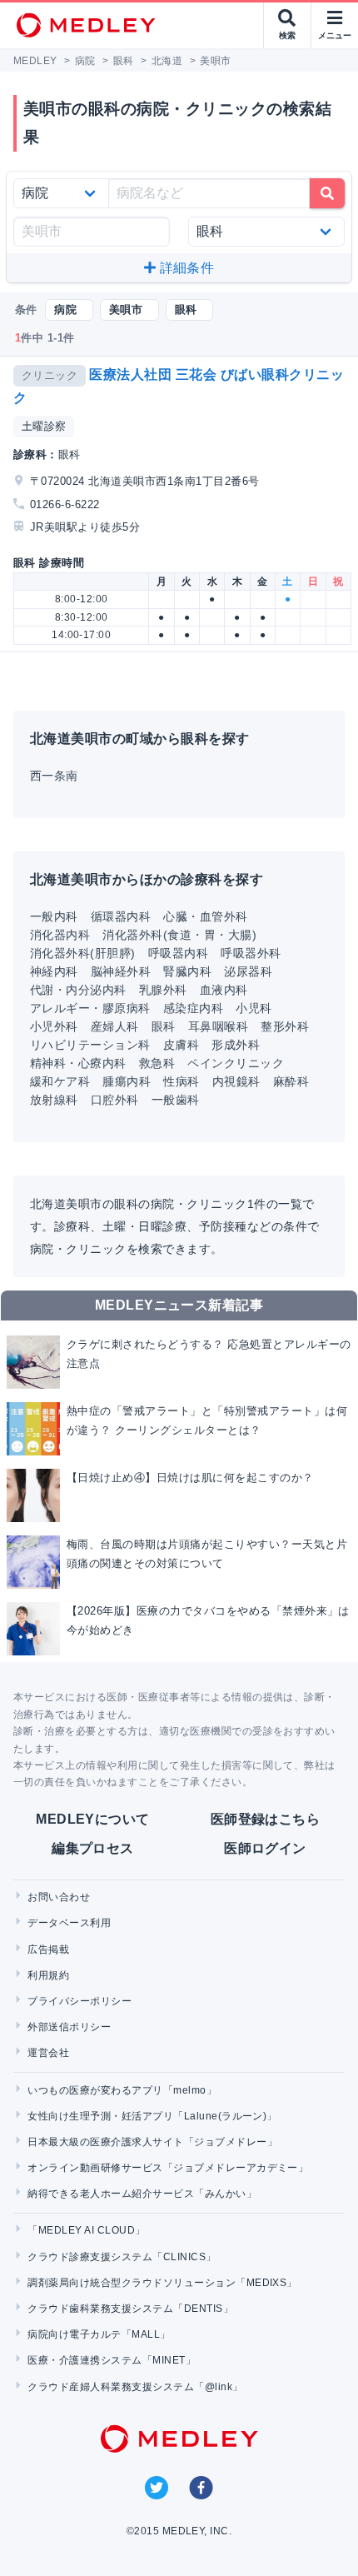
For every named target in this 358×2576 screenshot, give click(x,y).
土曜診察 (44, 426)
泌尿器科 (248, 971)
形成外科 (236, 1045)
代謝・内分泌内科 (78, 990)
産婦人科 (115, 1026)
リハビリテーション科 (90, 1045)
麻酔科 (291, 1081)
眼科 (164, 1026)
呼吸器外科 (251, 953)
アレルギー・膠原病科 (90, 1008)
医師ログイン (265, 1848)
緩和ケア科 (60, 1081)
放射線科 (54, 1100)
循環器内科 (121, 916)
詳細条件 (185, 268)
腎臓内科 (187, 971)
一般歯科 (176, 1100)
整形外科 (285, 1026)
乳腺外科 (163, 990)
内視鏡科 (236, 1081)
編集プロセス (93, 1848)
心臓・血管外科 (205, 916)
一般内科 (54, 916)
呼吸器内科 (178, 953)
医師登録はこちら (266, 1819)
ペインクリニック (236, 1063)
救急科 (157, 1063)
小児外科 (54, 1026)
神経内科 (54, 971)
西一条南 (54, 776)
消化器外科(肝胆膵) (83, 953)
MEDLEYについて (93, 1819)
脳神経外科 (121, 971)
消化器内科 (60, 935)
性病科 (181, 1081)
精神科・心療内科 (78, 1063)
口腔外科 (115, 1100)
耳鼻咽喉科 (218, 1026)
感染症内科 (193, 1008)
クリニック (50, 375)
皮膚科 (181, 1045)
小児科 (254, 1008)
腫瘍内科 (127, 1081)
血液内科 (224, 990)
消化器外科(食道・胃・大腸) (179, 935)
